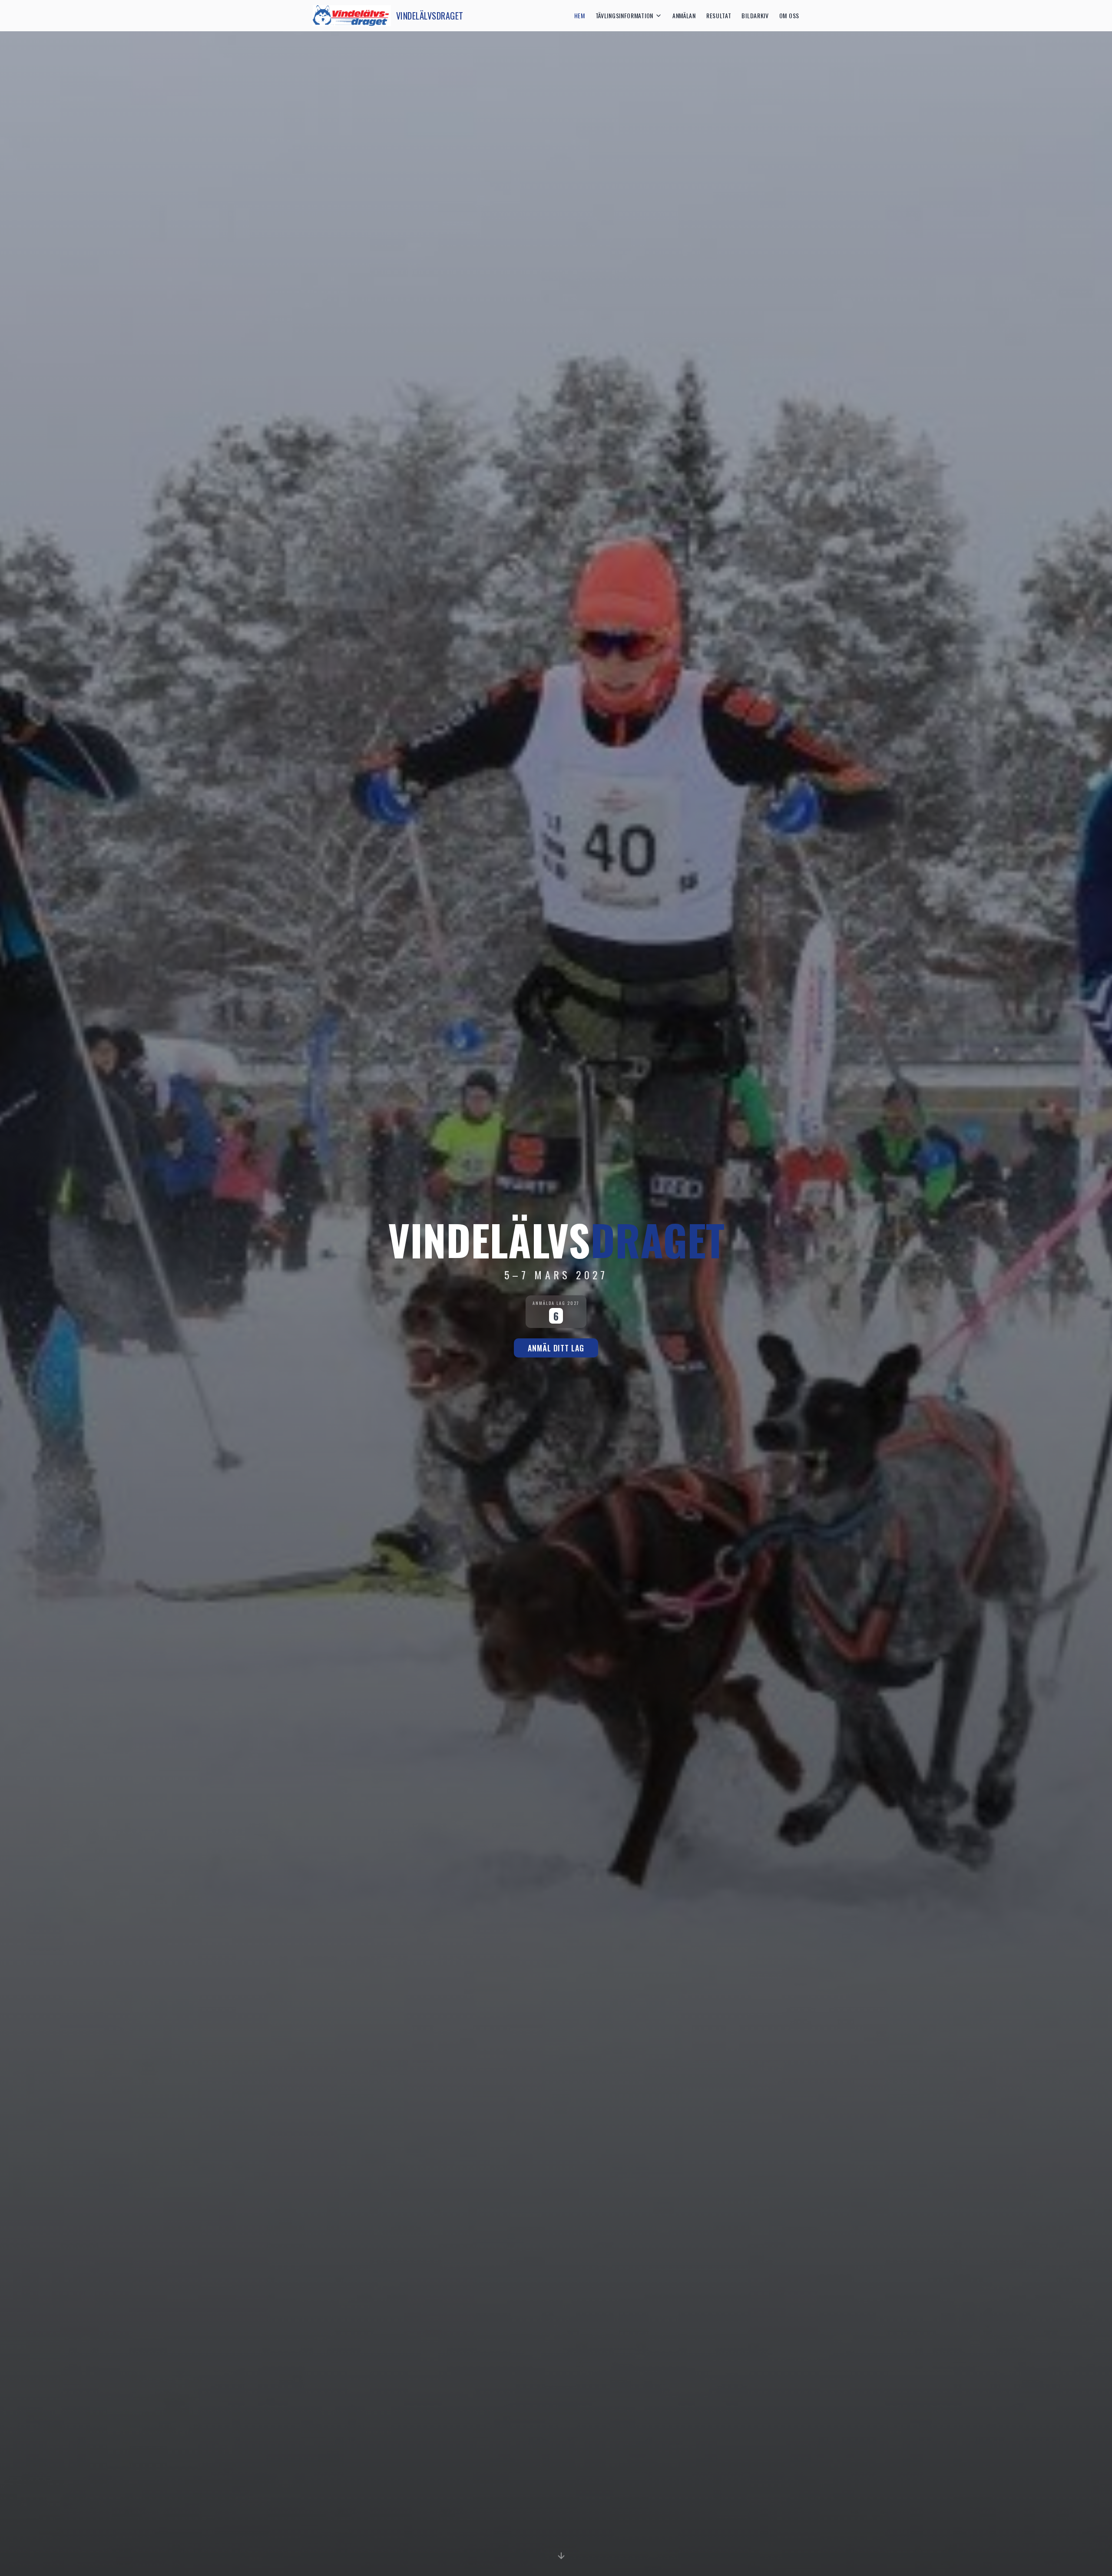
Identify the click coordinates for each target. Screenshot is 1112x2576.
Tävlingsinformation (624, 16)
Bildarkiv (755, 16)
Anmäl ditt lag (556, 1348)
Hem (580, 16)
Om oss (789, 16)
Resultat (719, 16)
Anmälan (684, 16)
